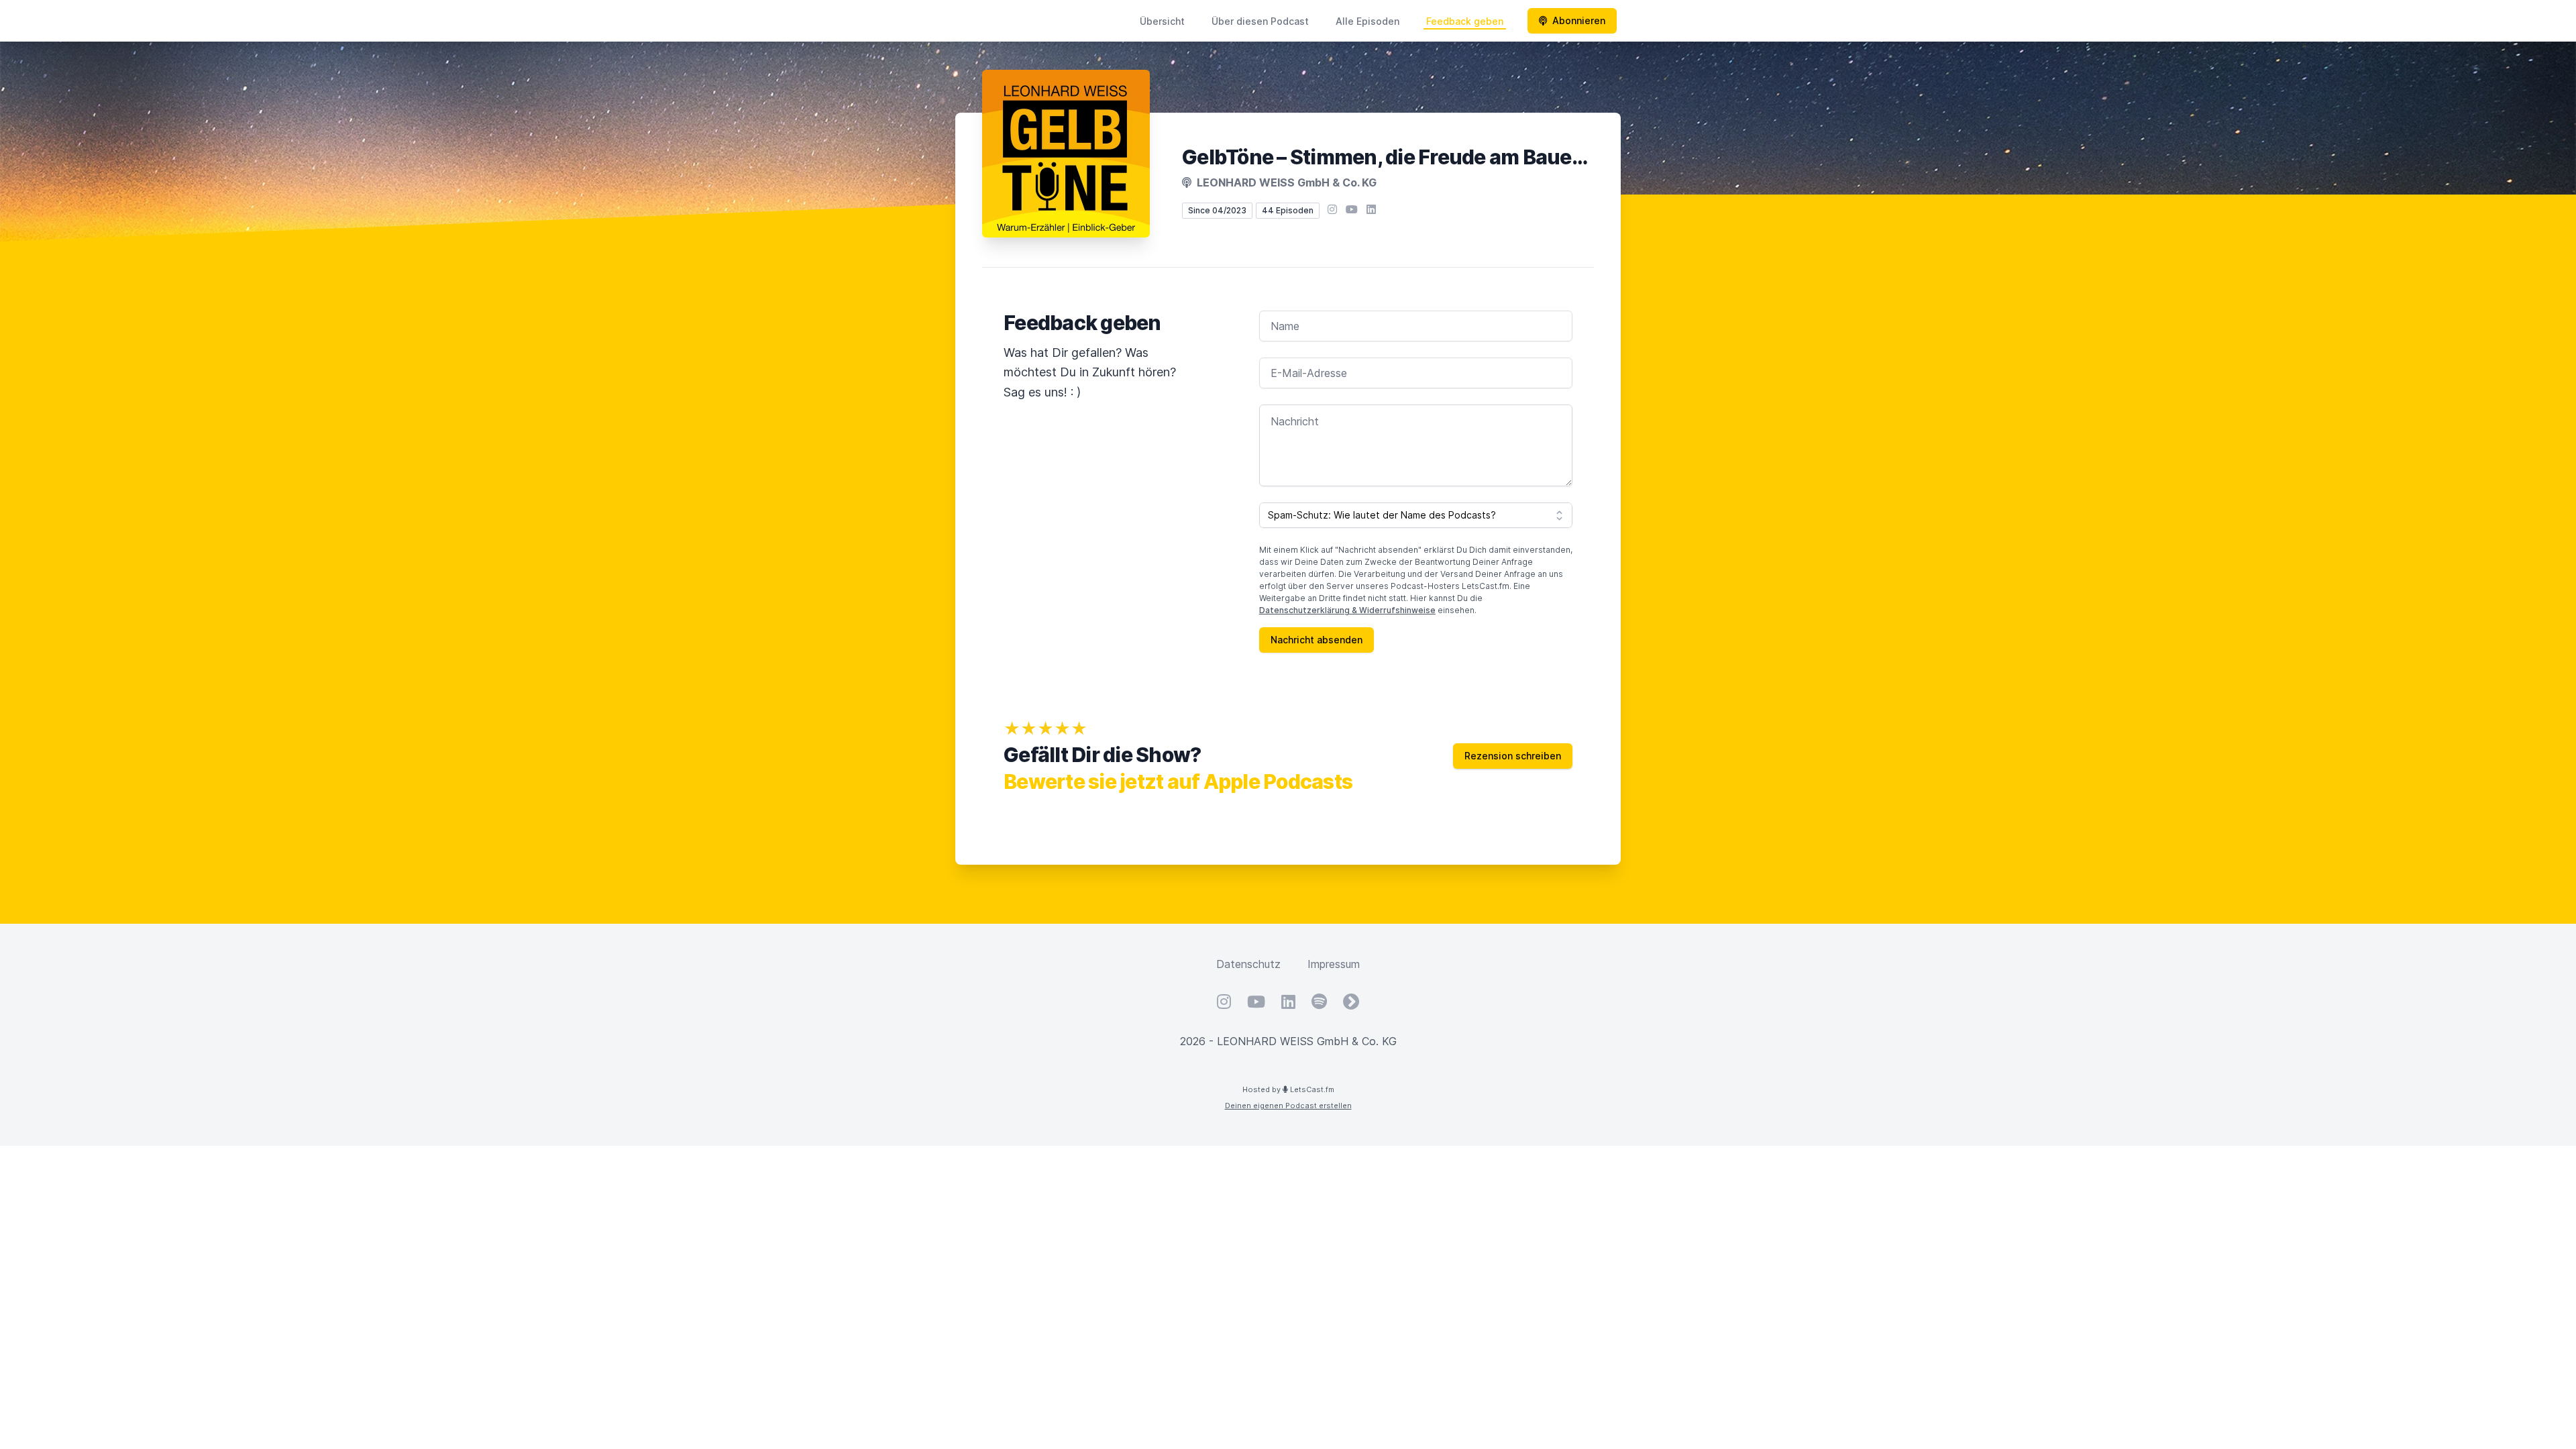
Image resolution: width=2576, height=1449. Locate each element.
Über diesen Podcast (1260, 21)
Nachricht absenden (1317, 640)
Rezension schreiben (1513, 756)
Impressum (1334, 964)
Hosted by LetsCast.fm (1288, 1089)
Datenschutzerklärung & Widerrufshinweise (1347, 610)
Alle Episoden (1367, 21)
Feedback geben (1465, 21)
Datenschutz (1248, 964)
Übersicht (1162, 21)
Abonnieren (1579, 20)
